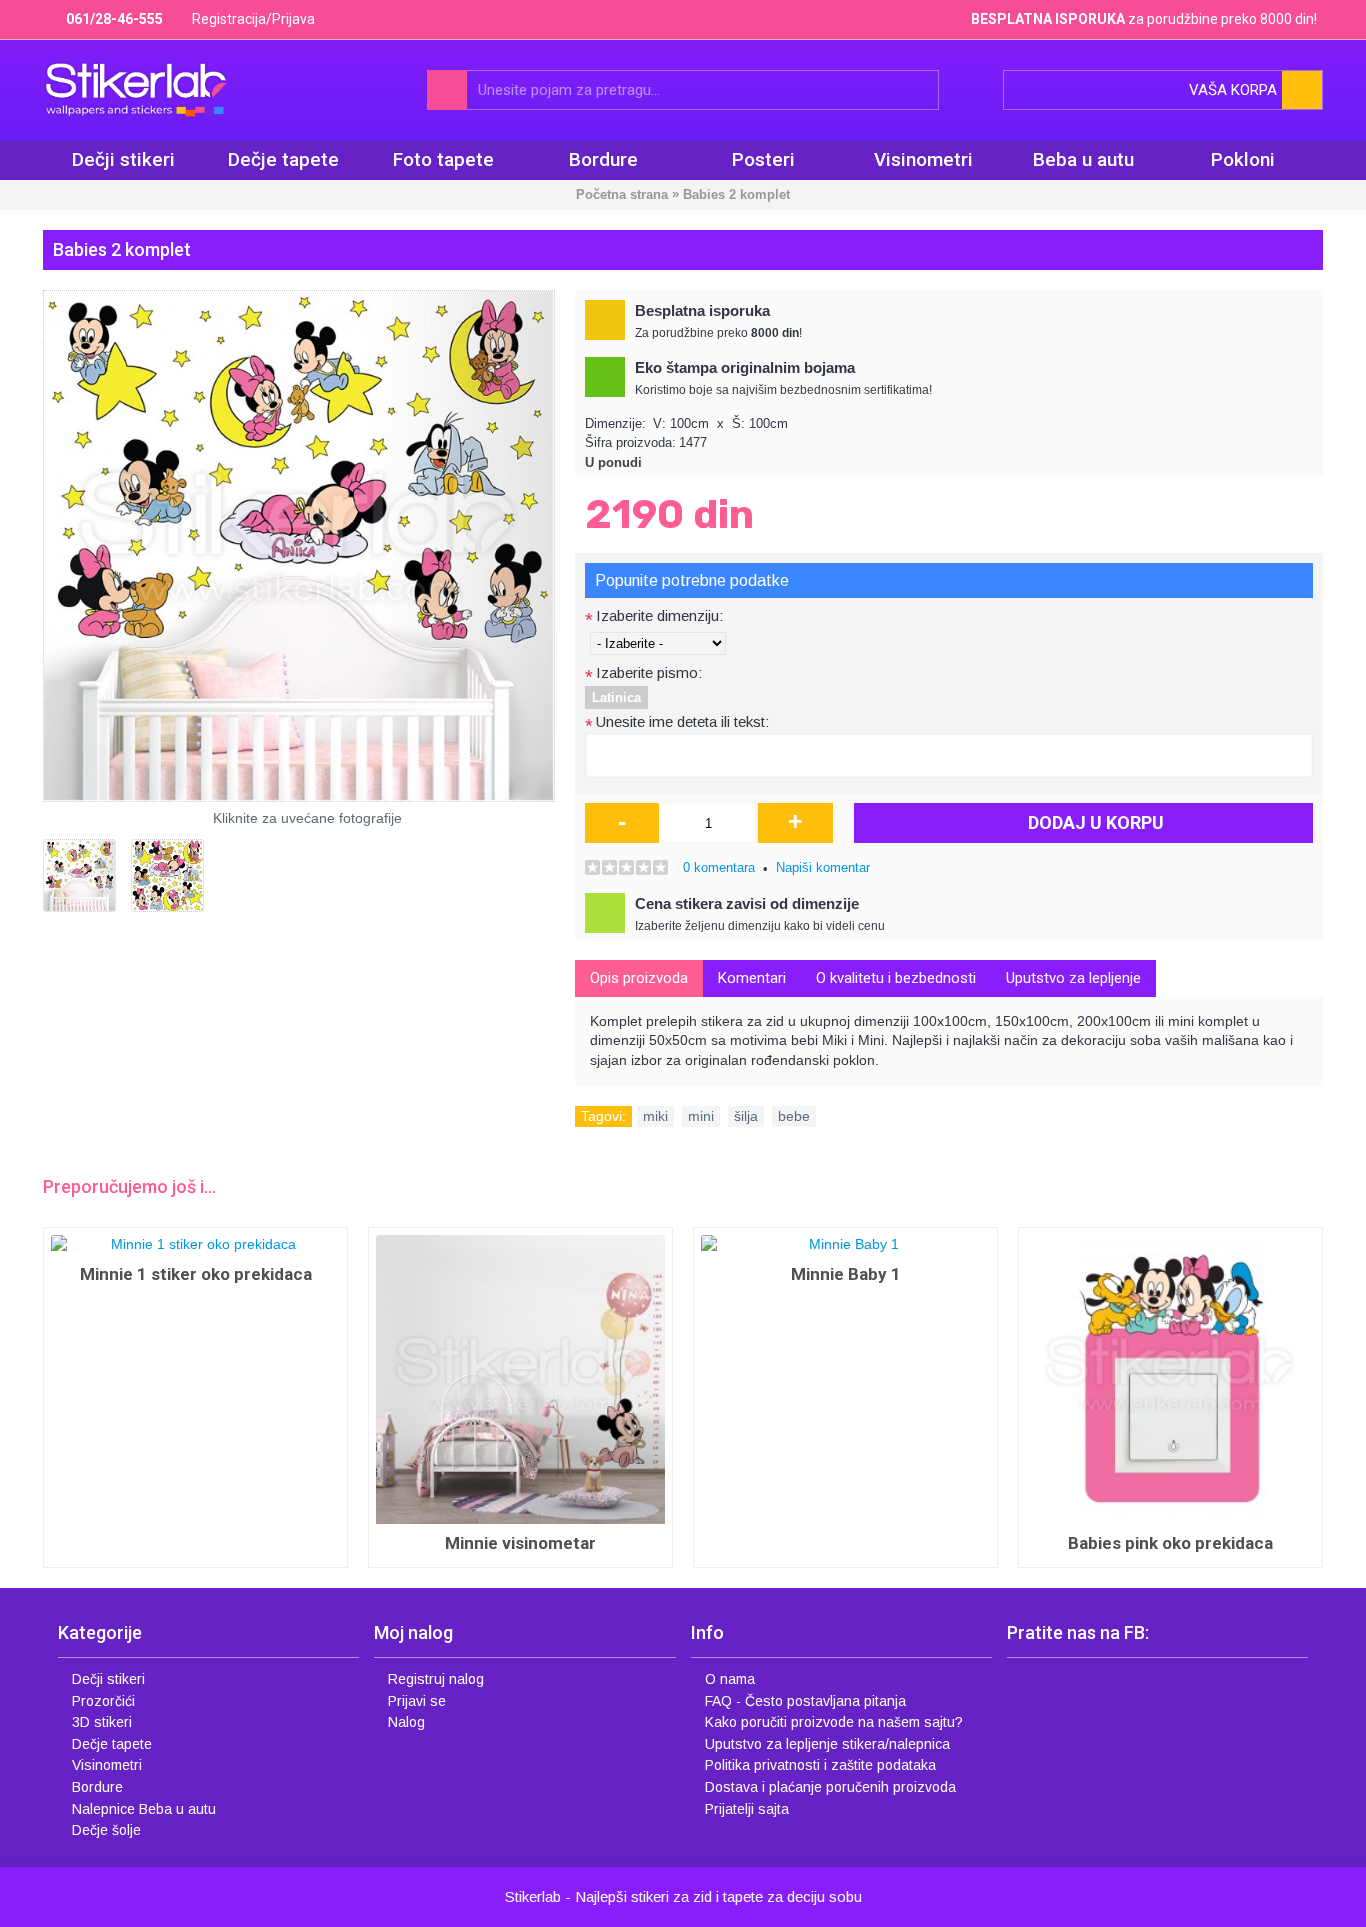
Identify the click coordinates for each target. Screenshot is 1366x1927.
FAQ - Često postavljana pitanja (805, 1701)
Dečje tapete (112, 1744)
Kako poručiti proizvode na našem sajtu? (834, 1722)
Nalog (406, 1722)
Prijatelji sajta (747, 1809)
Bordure (97, 1787)
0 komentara (719, 867)
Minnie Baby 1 (846, 1274)
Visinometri (107, 1765)
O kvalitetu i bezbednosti (896, 978)
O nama (730, 1679)
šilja (746, 1116)
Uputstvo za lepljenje (1073, 978)
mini (701, 1116)
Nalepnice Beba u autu (144, 1809)
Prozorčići (103, 1701)
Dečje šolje (106, 1830)
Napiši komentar (823, 867)
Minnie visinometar (520, 1543)
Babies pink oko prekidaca (1170, 1543)
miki (655, 1116)
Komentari (752, 978)
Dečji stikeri (108, 1679)
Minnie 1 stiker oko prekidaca (196, 1274)
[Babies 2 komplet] (299, 546)
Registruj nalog (436, 1679)
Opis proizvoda (639, 978)
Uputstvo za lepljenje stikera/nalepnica (827, 1744)
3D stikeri (102, 1722)
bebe (794, 1116)
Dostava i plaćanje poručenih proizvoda (830, 1787)
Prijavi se (417, 1701)
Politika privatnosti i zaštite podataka (820, 1765)
